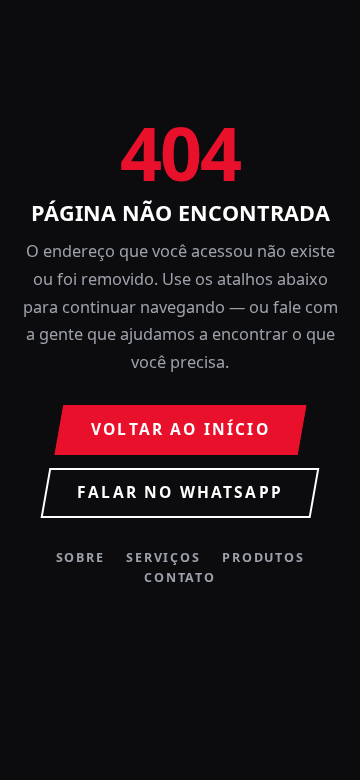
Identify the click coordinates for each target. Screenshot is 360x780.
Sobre (80, 558)
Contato (179, 578)
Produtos (263, 558)
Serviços (163, 558)
